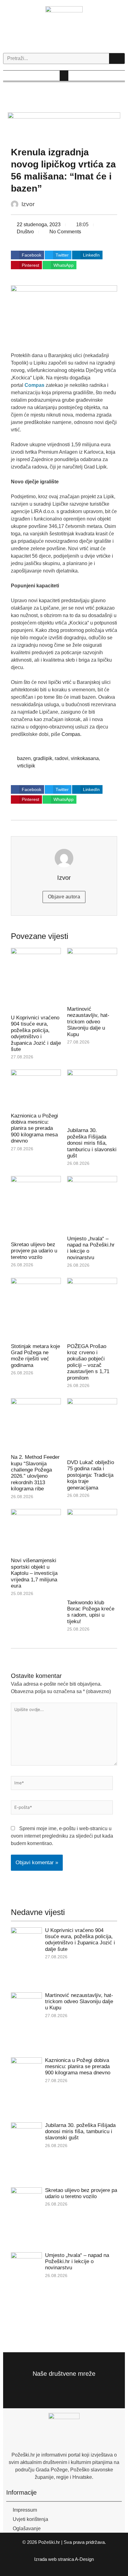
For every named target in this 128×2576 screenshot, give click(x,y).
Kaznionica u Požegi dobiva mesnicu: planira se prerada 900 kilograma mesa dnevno (34, 1128)
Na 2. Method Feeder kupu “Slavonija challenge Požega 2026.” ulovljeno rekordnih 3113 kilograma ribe (35, 1473)
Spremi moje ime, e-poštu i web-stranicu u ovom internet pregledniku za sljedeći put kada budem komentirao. (62, 1836)
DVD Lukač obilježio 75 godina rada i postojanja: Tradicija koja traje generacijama (91, 1475)
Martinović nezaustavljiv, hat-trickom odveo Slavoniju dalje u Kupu (88, 1022)
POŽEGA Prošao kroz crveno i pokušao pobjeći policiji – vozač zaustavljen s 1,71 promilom (88, 1362)
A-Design (84, 2559)
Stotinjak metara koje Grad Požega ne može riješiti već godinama (35, 1356)
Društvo (25, 232)
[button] (64, 76)
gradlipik (43, 758)
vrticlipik (26, 766)
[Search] (117, 58)
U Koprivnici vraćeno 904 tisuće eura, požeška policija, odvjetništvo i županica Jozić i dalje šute (36, 1033)
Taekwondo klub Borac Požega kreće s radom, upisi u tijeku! (91, 1612)
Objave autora (64, 897)
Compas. (71, 734)
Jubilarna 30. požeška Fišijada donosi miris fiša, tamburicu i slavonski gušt (92, 1143)
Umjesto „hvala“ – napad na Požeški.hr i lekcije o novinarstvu (77, 2262)
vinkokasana (85, 758)
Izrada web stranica (54, 2559)
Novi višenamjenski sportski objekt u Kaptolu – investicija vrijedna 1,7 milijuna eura (34, 1573)
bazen (24, 758)
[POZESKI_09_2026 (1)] (64, 126)
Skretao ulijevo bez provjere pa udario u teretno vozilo (34, 1251)
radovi (62, 758)
